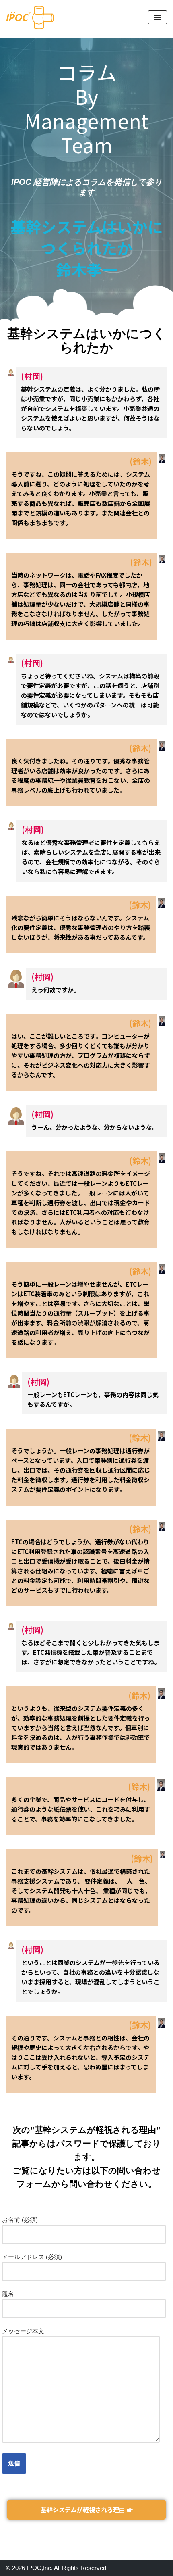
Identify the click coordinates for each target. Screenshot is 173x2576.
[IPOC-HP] (30, 18)
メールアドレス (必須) (32, 2257)
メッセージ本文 (23, 2331)
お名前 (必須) (20, 2220)
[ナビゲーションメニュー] (158, 17)
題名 (8, 2294)
